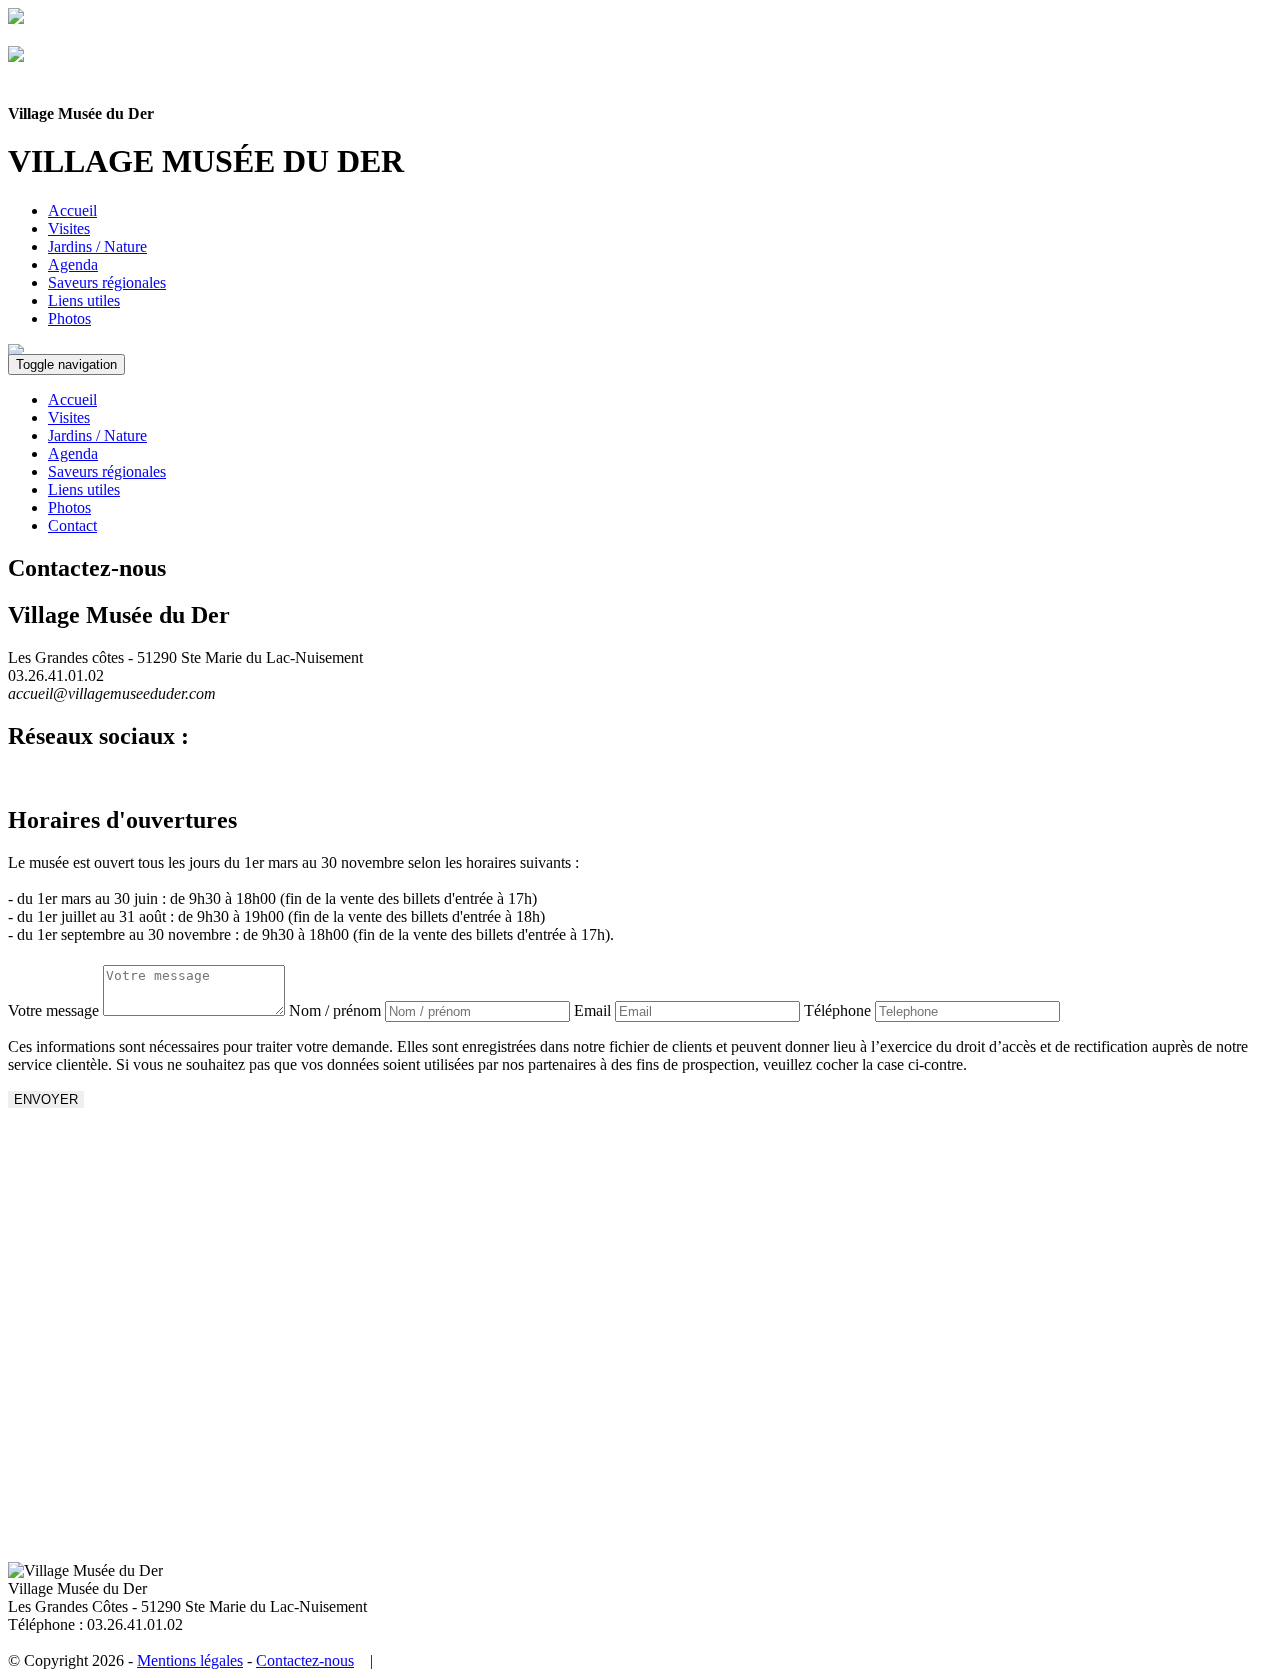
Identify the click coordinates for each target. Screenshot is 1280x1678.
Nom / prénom (335, 1010)
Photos (69, 318)
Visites (69, 228)
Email (592, 1010)
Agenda (73, 264)
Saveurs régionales (107, 282)
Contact (72, 525)
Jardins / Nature (97, 246)
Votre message (53, 1010)
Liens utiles (84, 300)
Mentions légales (190, 1660)
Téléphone (837, 1010)
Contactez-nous (305, 1660)
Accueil (72, 210)
